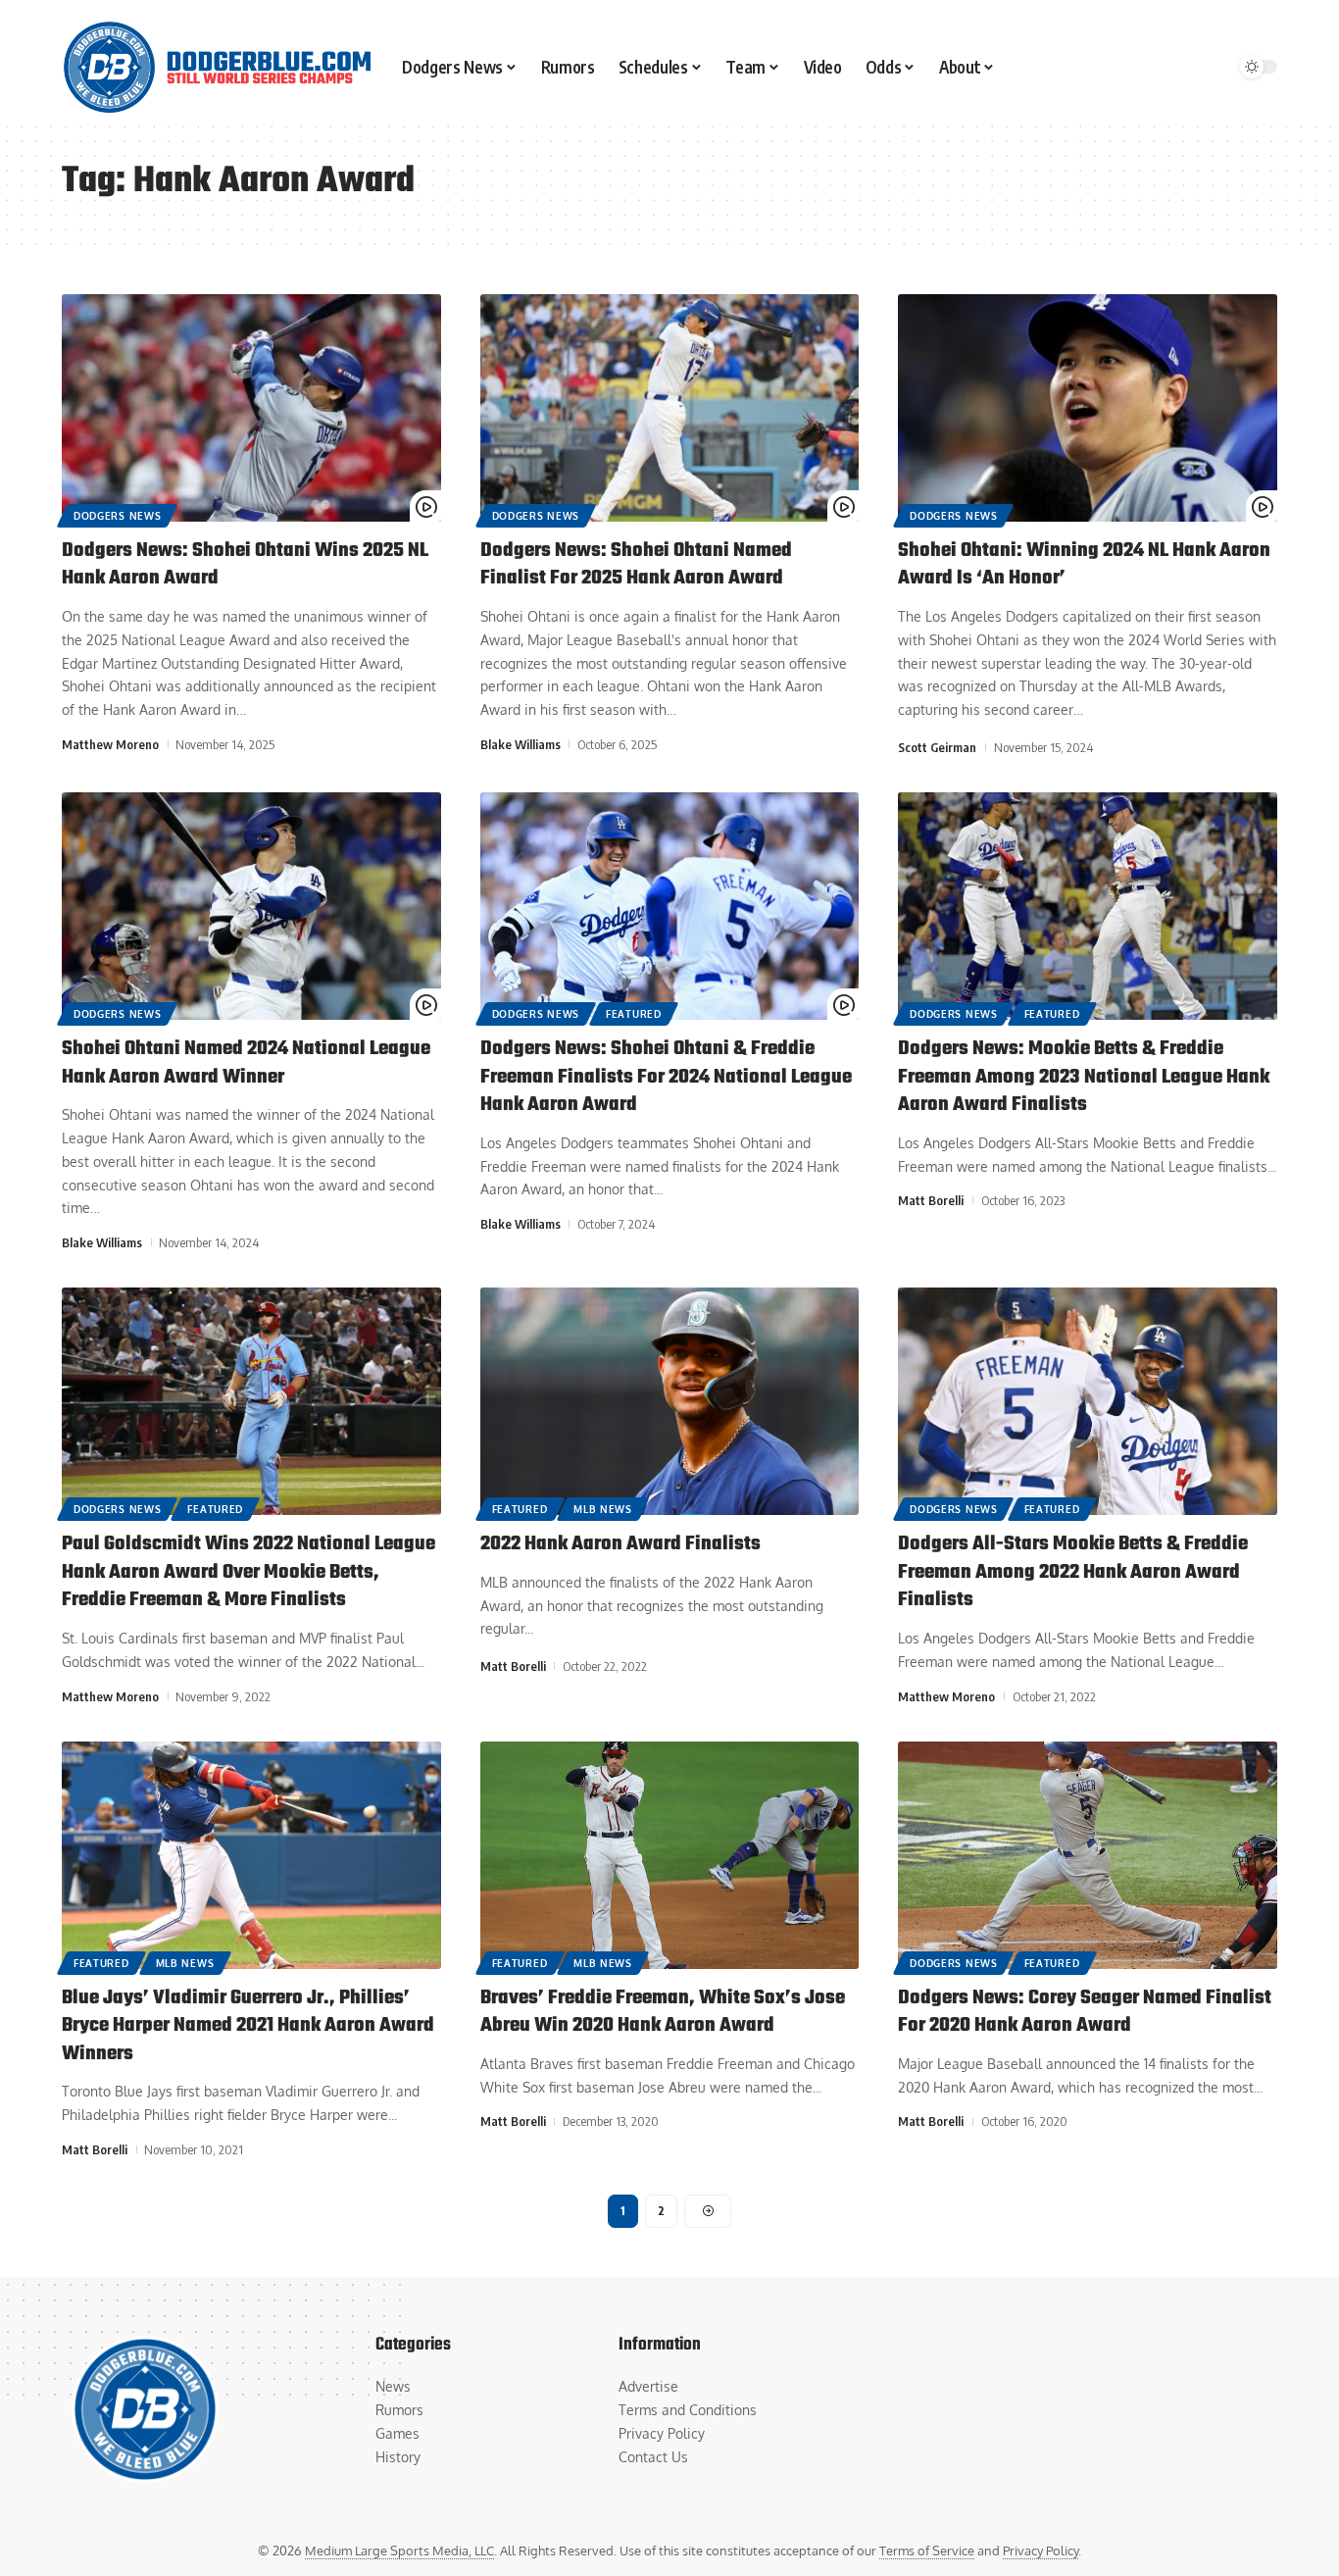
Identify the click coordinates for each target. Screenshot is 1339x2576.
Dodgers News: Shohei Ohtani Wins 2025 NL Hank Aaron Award (245, 565)
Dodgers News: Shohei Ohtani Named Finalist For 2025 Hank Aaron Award (636, 565)
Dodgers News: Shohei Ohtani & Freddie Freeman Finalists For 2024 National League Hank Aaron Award (666, 1077)
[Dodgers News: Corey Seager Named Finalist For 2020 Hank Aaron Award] (1088, 1855)
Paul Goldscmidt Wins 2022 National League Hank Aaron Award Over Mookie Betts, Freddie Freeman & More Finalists (248, 1572)
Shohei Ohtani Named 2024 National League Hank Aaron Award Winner (246, 1063)
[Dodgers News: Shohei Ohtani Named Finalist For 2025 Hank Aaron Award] (670, 408)
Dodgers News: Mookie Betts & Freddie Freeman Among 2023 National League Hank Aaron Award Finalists (1084, 1077)
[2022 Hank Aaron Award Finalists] (670, 1401)
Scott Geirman (937, 747)
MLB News (603, 1509)
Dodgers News (117, 516)
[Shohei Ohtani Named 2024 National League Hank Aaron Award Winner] (251, 906)
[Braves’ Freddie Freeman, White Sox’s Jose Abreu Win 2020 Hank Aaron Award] (670, 1855)
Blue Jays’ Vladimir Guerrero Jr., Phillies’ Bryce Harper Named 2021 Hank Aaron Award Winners (248, 2026)
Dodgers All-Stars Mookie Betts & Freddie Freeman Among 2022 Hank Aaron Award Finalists (1073, 1572)
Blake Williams (521, 744)
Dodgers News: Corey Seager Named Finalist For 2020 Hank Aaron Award (1085, 2012)
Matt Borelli (931, 1200)
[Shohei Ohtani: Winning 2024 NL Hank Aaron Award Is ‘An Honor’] (1088, 408)
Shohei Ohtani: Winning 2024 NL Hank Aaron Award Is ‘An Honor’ (1084, 565)
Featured (634, 1014)
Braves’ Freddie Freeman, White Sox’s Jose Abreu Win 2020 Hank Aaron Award (663, 2012)
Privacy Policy (1041, 2551)
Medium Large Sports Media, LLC (399, 2551)
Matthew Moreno (110, 744)
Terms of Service (927, 2551)
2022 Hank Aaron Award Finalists (620, 1544)
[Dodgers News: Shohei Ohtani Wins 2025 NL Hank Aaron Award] (251, 408)
